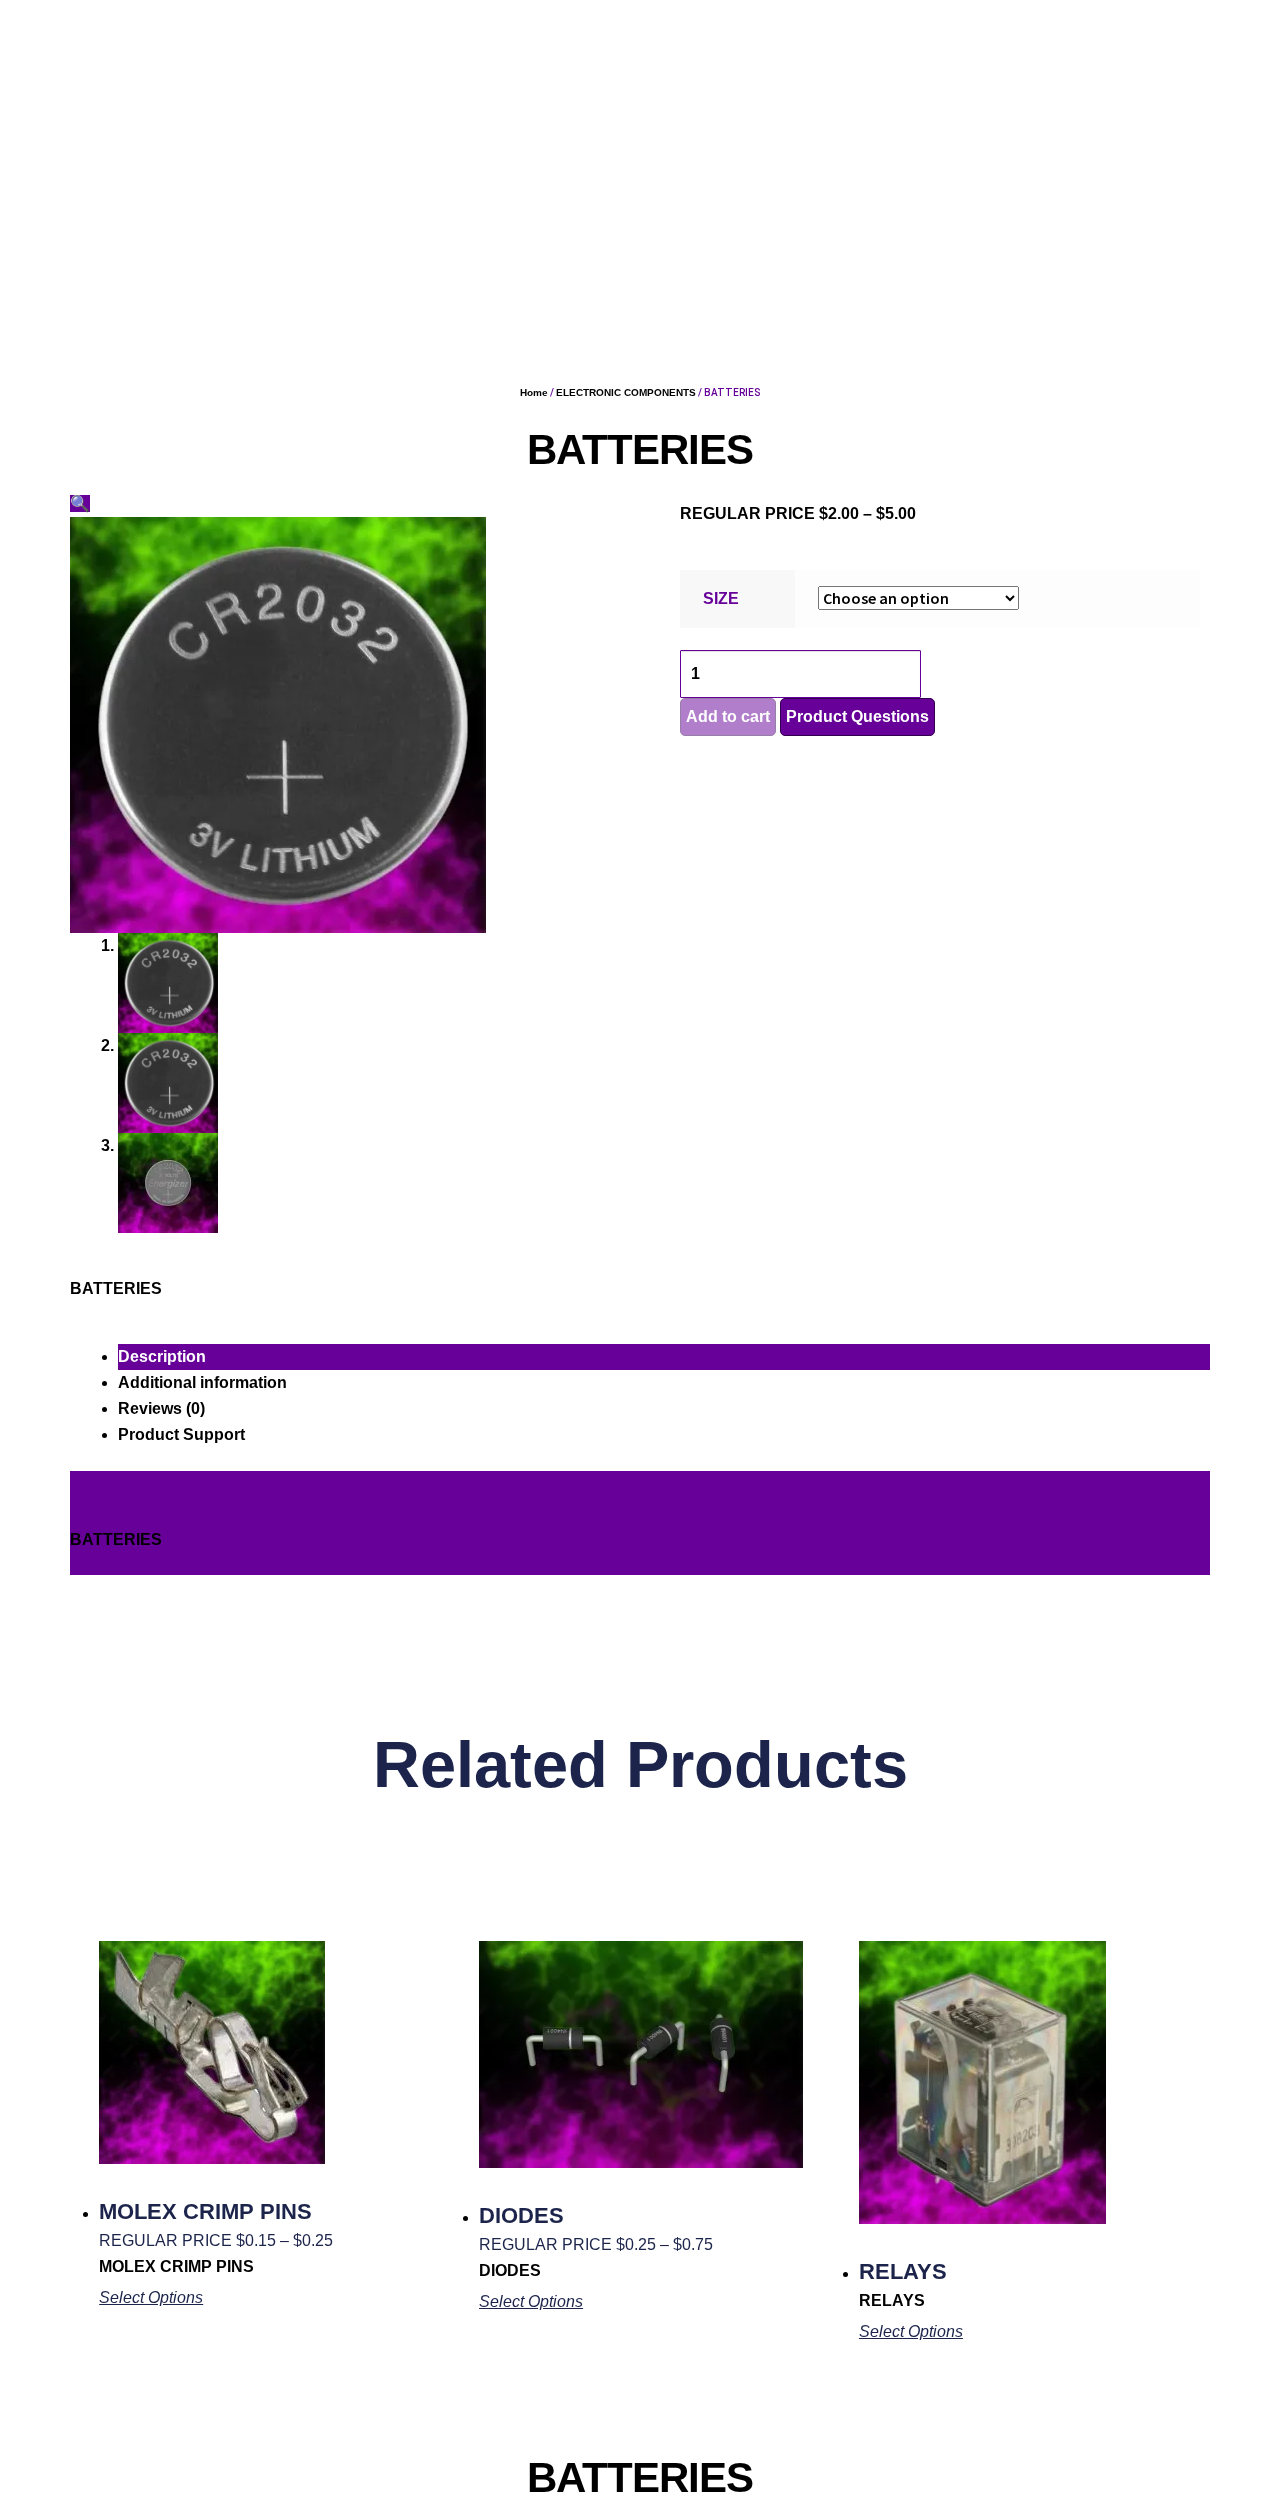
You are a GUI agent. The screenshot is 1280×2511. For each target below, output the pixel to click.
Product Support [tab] (181, 1434)
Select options (151, 2297)
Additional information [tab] (202, 1382)
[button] (80, 503)
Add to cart (728, 716)
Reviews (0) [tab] (161, 1408)
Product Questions (857, 716)
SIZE (721, 598)
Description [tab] (162, 1356)
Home (534, 392)
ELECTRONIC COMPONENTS (626, 392)
